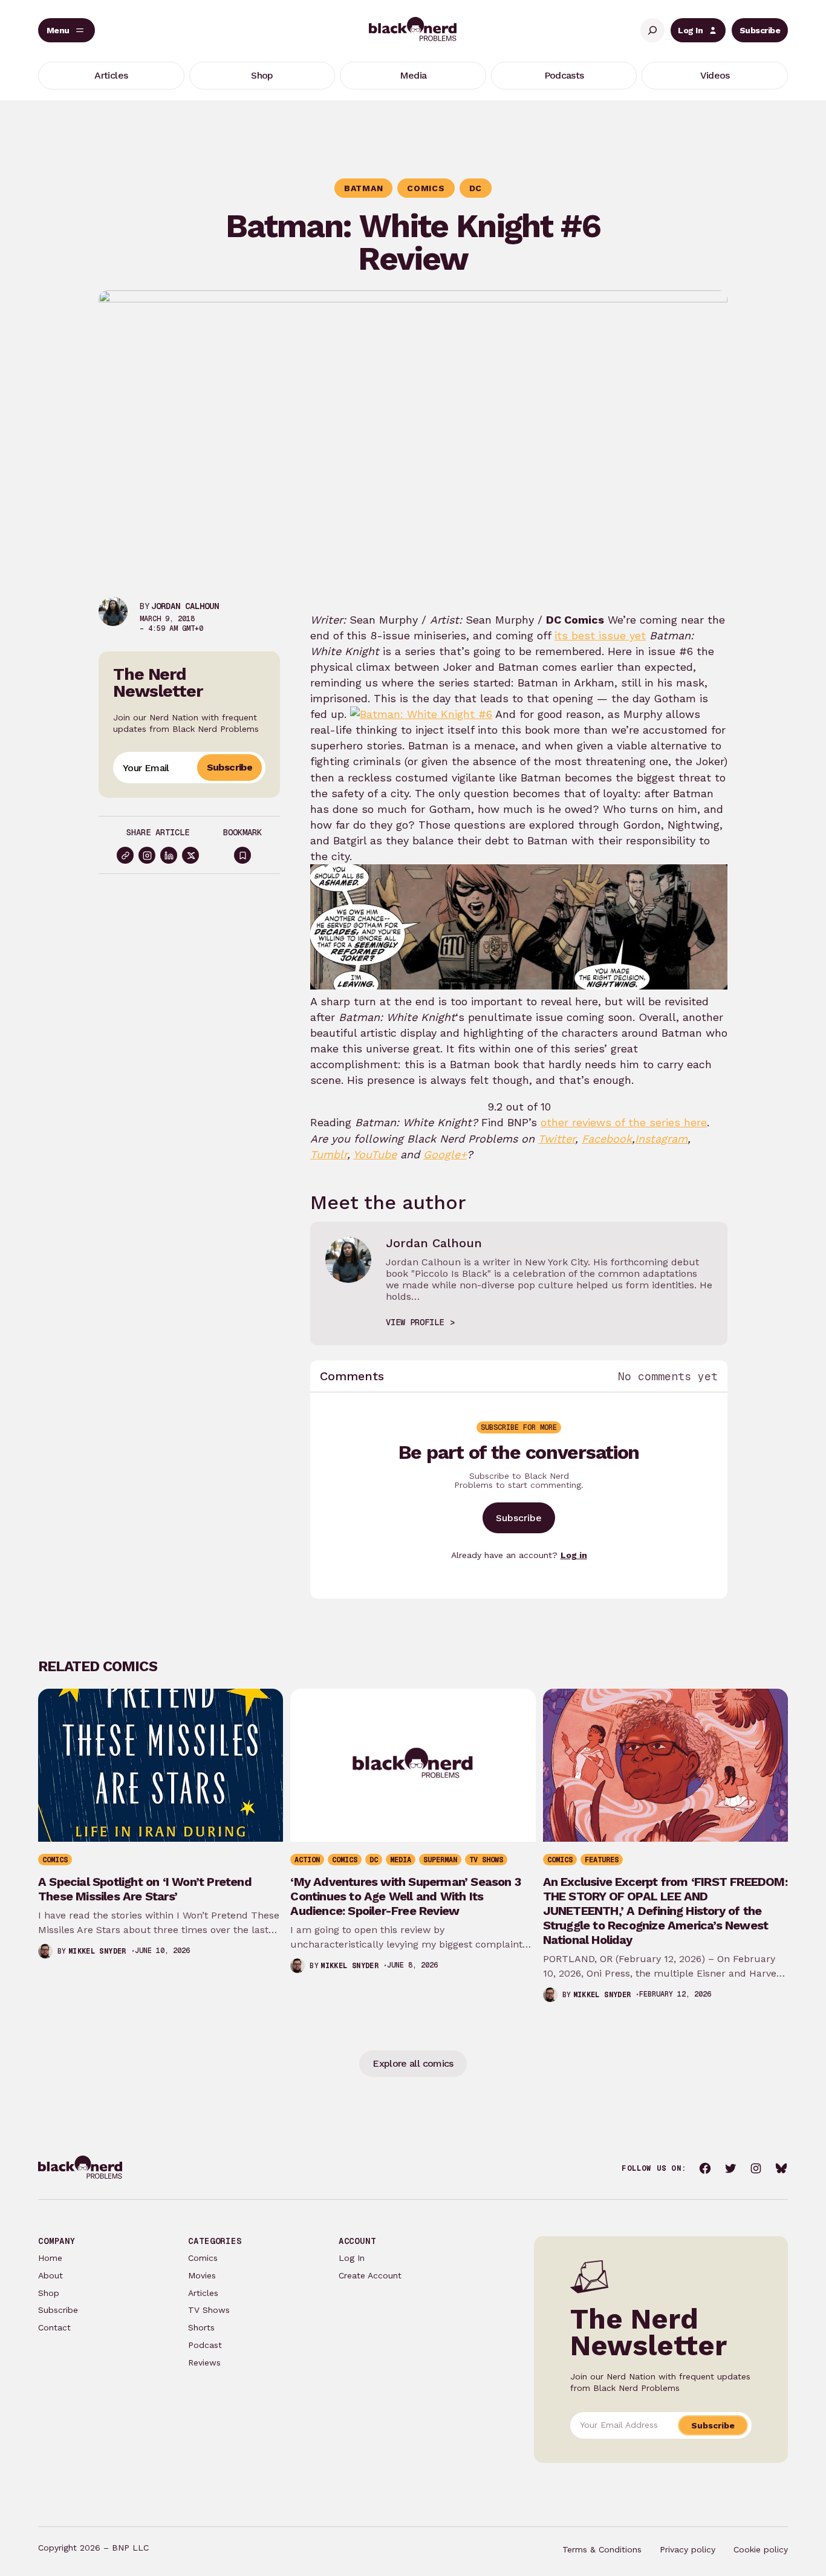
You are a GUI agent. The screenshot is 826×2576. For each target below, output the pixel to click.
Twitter (557, 1139)
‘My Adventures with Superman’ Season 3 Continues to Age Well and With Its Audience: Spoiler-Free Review (405, 1896)
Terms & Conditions (602, 2549)
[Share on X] (190, 855)
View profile (415, 1322)
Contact (54, 2327)
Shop (49, 2293)
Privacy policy (688, 2549)
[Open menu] (67, 30)
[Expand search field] (652, 30)
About (50, 2275)
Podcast (205, 2345)
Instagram (661, 1139)
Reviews (204, 2362)
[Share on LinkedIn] (169, 855)
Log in (574, 1555)
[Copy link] (125, 855)
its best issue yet (600, 635)
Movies (202, 2275)
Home (50, 2258)
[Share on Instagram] (147, 855)
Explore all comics (413, 2063)
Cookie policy (761, 2549)
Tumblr (329, 1154)
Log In (690, 30)
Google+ (445, 1154)
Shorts (201, 2327)
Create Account (370, 2275)
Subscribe (760, 30)
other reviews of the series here (624, 1122)
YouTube (375, 1154)
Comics (203, 2258)
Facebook (607, 1139)
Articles (203, 2293)
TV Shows (209, 2310)
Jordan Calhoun (185, 606)
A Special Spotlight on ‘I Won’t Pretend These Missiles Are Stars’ (145, 1889)
